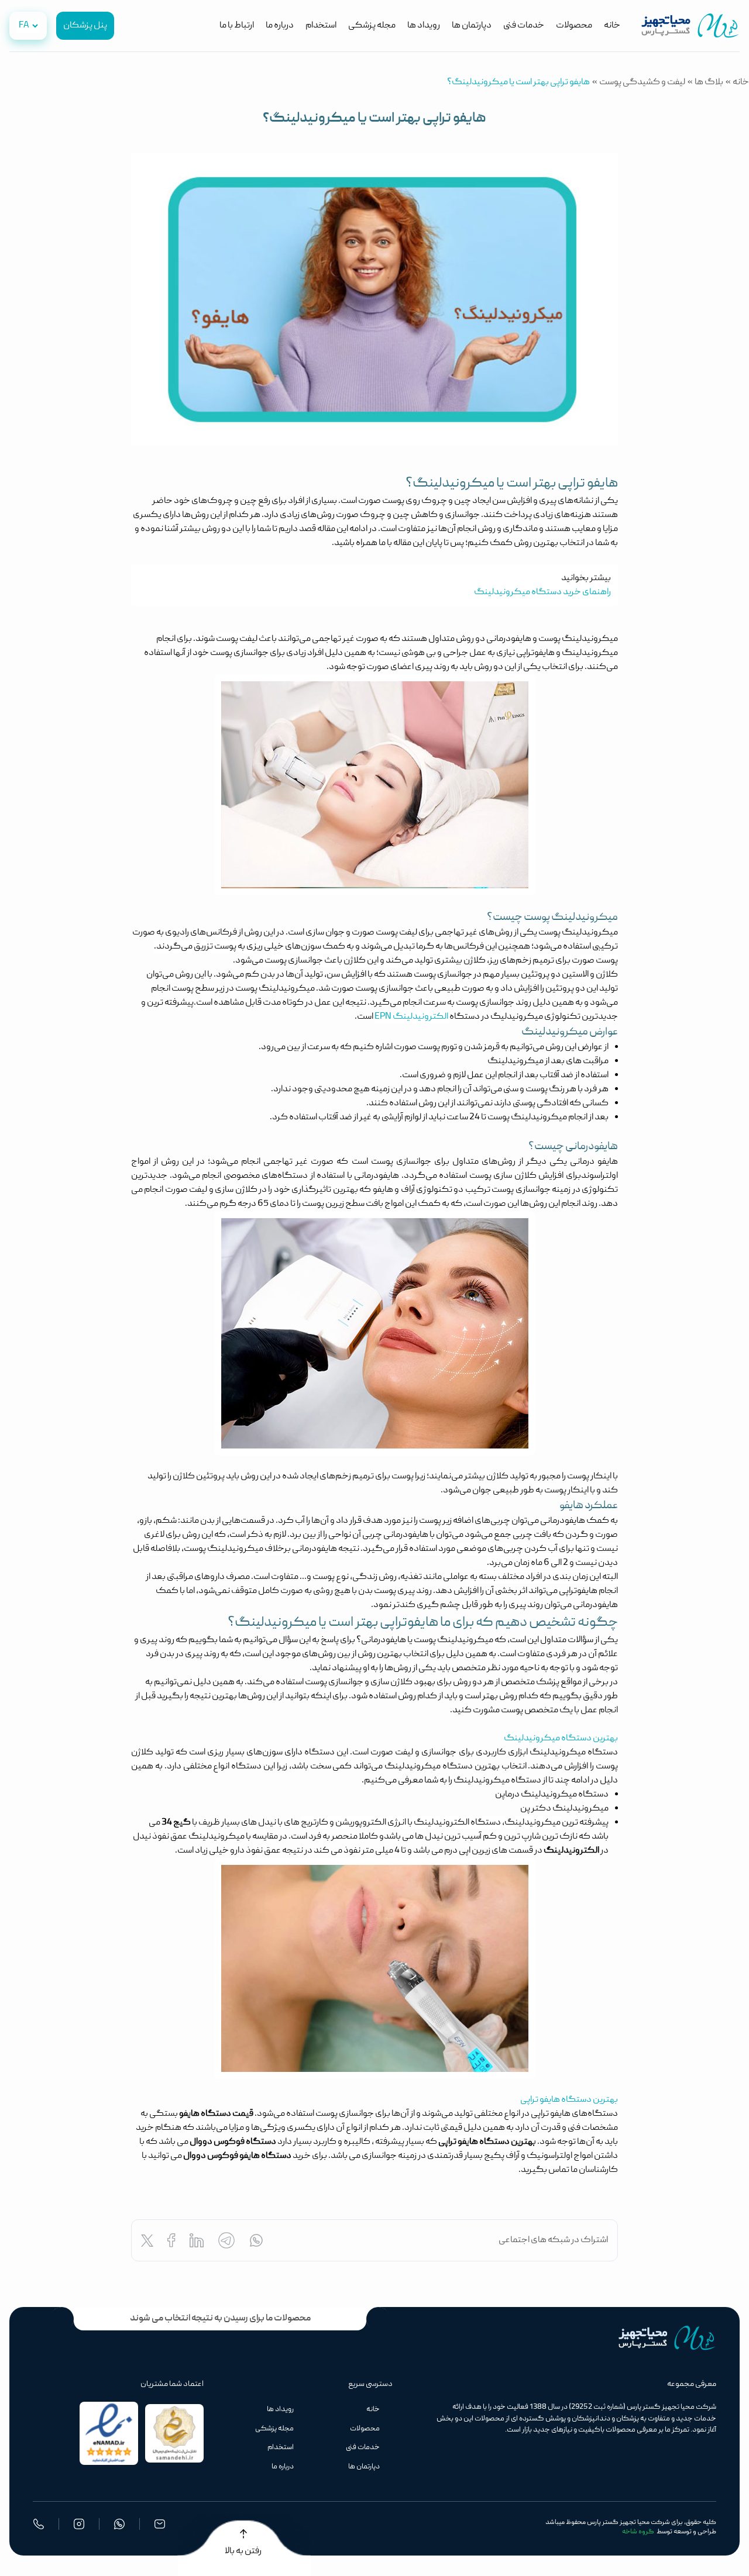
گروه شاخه (638, 2532)
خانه (612, 26)
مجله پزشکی (372, 26)
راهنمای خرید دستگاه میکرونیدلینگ (542, 592)
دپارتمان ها (472, 26)
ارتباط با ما (237, 26)
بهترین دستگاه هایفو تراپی (569, 2100)
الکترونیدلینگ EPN (412, 1017)
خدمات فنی (524, 26)
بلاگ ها (709, 82)
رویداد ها (424, 26)
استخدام (321, 26)
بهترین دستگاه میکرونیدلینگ (561, 1739)
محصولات (574, 26)
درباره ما (280, 26)
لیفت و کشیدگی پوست (642, 82)
